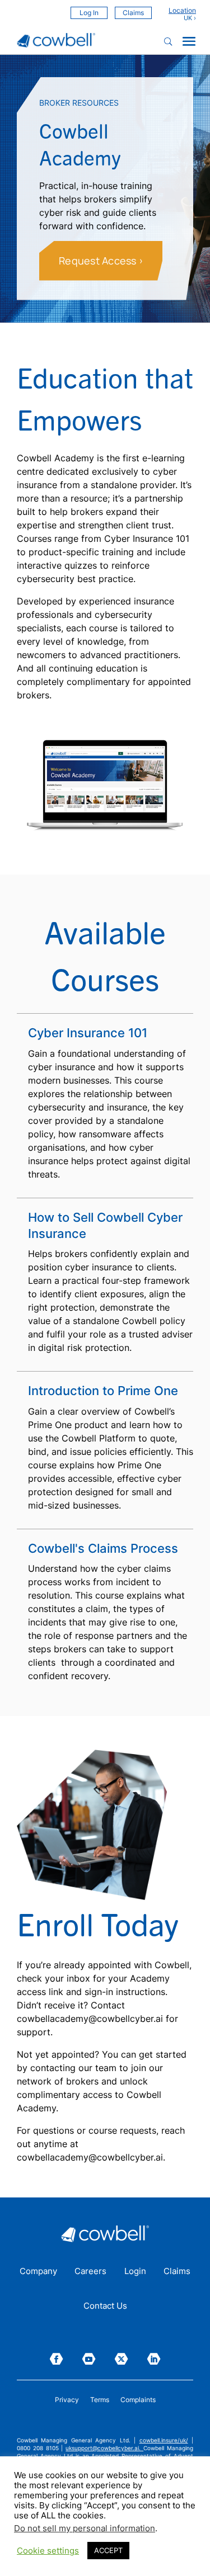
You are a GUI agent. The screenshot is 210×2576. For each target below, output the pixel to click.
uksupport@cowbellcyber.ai (102, 2448)
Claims (133, 13)
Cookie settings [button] (48, 2551)
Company (38, 2272)
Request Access (98, 261)
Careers (90, 2272)
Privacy (67, 2400)
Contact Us (105, 2306)
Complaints (138, 2400)
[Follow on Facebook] (57, 2359)
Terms (100, 2400)
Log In (89, 13)
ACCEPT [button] (108, 2550)
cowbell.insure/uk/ (164, 2440)
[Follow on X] (122, 2359)
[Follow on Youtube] (89, 2359)
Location (182, 11)
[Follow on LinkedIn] (154, 2359)
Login (135, 2272)
